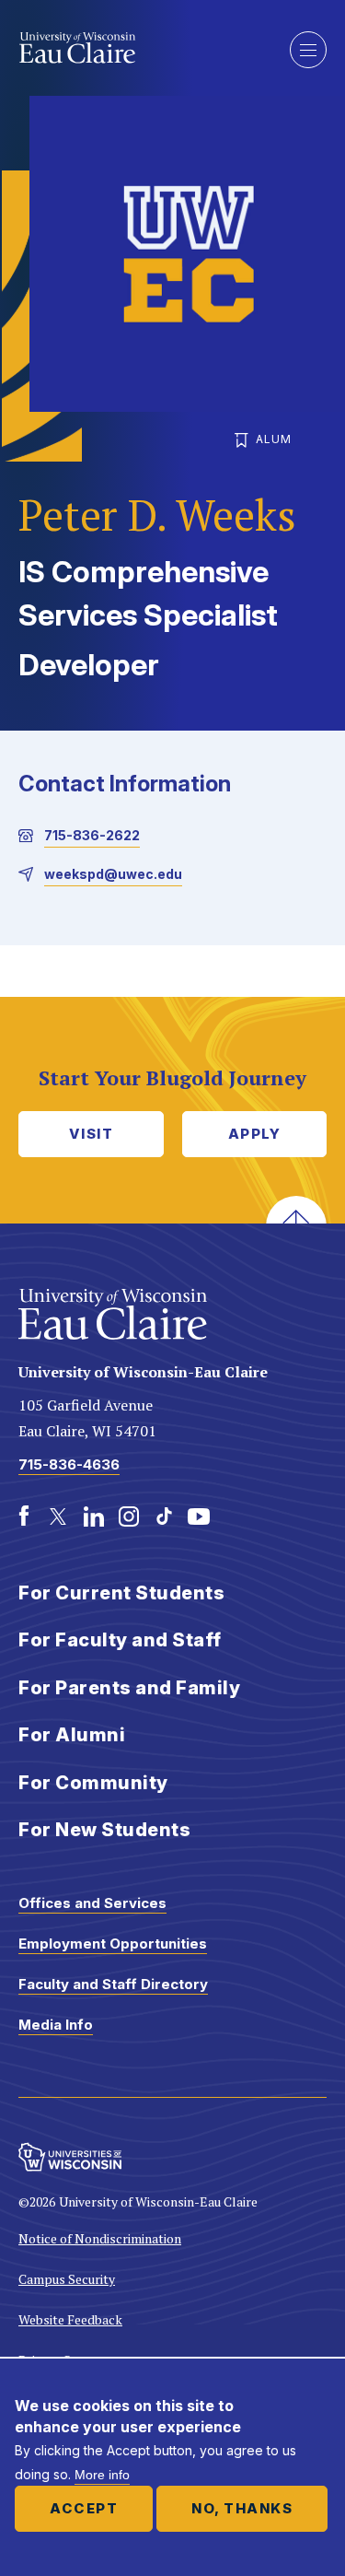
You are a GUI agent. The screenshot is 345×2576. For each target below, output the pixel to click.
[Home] (140, 48)
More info (102, 2475)
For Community (93, 1783)
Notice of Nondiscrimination (100, 2238)
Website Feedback (70, 2319)
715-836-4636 (69, 1464)
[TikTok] (164, 1516)
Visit (92, 1134)
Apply (255, 1134)
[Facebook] (24, 1516)
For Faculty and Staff (120, 1640)
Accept (84, 2508)
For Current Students (121, 1593)
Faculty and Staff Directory (113, 1984)
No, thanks (242, 2508)
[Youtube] (199, 1516)
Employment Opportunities (113, 1944)
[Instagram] (129, 1516)
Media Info (56, 2025)
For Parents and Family (129, 1688)
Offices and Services (92, 1903)
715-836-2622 (92, 835)
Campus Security (67, 2279)
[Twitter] (59, 1516)
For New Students (104, 1830)
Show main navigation (308, 50)
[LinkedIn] (94, 1516)
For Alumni (72, 1735)
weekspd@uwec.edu (113, 874)
